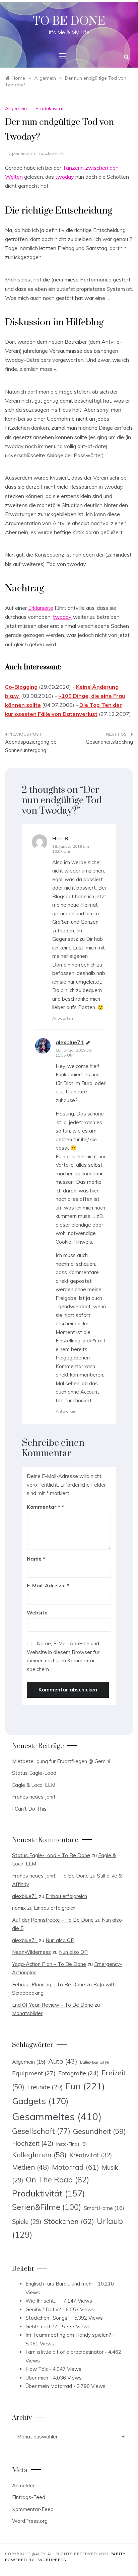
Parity (118, 2554)
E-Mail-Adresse (48, 1586)
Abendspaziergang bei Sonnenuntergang (31, 746)
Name (36, 1559)
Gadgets (40, 2101)
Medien (31, 2167)
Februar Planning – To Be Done (49, 1984)
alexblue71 (56, 154)
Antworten (63, 1018)
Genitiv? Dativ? (43, 2309)
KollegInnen (39, 2155)
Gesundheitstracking (109, 742)
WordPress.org (30, 2521)
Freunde (45, 2087)
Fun (85, 2086)
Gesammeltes (57, 2116)
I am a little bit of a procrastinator (64, 2352)
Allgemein (16, 108)
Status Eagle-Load (34, 1773)
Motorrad (76, 2167)
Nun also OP (60, 1940)
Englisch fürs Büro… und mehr (59, 2284)
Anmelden (24, 2485)
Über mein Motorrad (49, 2386)
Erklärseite (41, 608)
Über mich (37, 2378)
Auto (63, 2061)
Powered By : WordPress (36, 2560)
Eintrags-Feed (29, 2497)
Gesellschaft (41, 2131)
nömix (19, 1908)
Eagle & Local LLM (34, 1785)
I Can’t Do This (29, 1809)
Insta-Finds (72, 2144)
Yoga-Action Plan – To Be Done (49, 1964)
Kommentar (44, 1507)
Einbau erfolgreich (66, 1896)
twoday (65, 177)
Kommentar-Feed (33, 2509)
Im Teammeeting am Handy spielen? (68, 2335)
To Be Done (69, 21)
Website (37, 1613)
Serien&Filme (47, 2207)
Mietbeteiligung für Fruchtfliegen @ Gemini (61, 1761)
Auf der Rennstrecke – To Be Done (53, 1920)
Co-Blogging (21, 687)
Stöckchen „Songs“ (47, 2318)
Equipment (34, 2073)
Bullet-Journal (94, 2062)
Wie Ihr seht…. (42, 2301)
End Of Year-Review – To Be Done (53, 2005)
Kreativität (91, 2155)
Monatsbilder (27, 2013)
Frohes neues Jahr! (33, 1797)
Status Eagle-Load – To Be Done (51, 1855)
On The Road (57, 2180)
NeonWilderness (31, 1952)
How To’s (37, 2369)
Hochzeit (33, 2143)
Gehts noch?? (41, 2326)
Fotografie (79, 2073)
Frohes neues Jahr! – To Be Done (50, 1876)
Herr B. (61, 838)
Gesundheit (99, 2131)
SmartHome (104, 2208)
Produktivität (50, 108)
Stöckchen (69, 2221)
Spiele (27, 2222)
